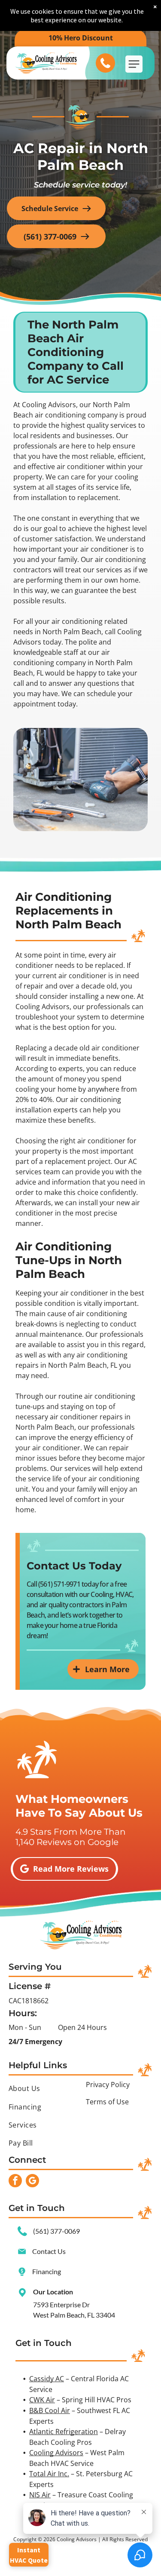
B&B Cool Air (50, 2410)
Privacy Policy (108, 2085)
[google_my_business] (32, 2182)
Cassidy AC (47, 2379)
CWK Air (42, 2400)
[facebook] (15, 2182)
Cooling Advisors (56, 2453)
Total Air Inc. (49, 2474)
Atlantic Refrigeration (64, 2432)
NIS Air (40, 2495)
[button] (134, 64)
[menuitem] (42, 2088)
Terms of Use (107, 2102)
